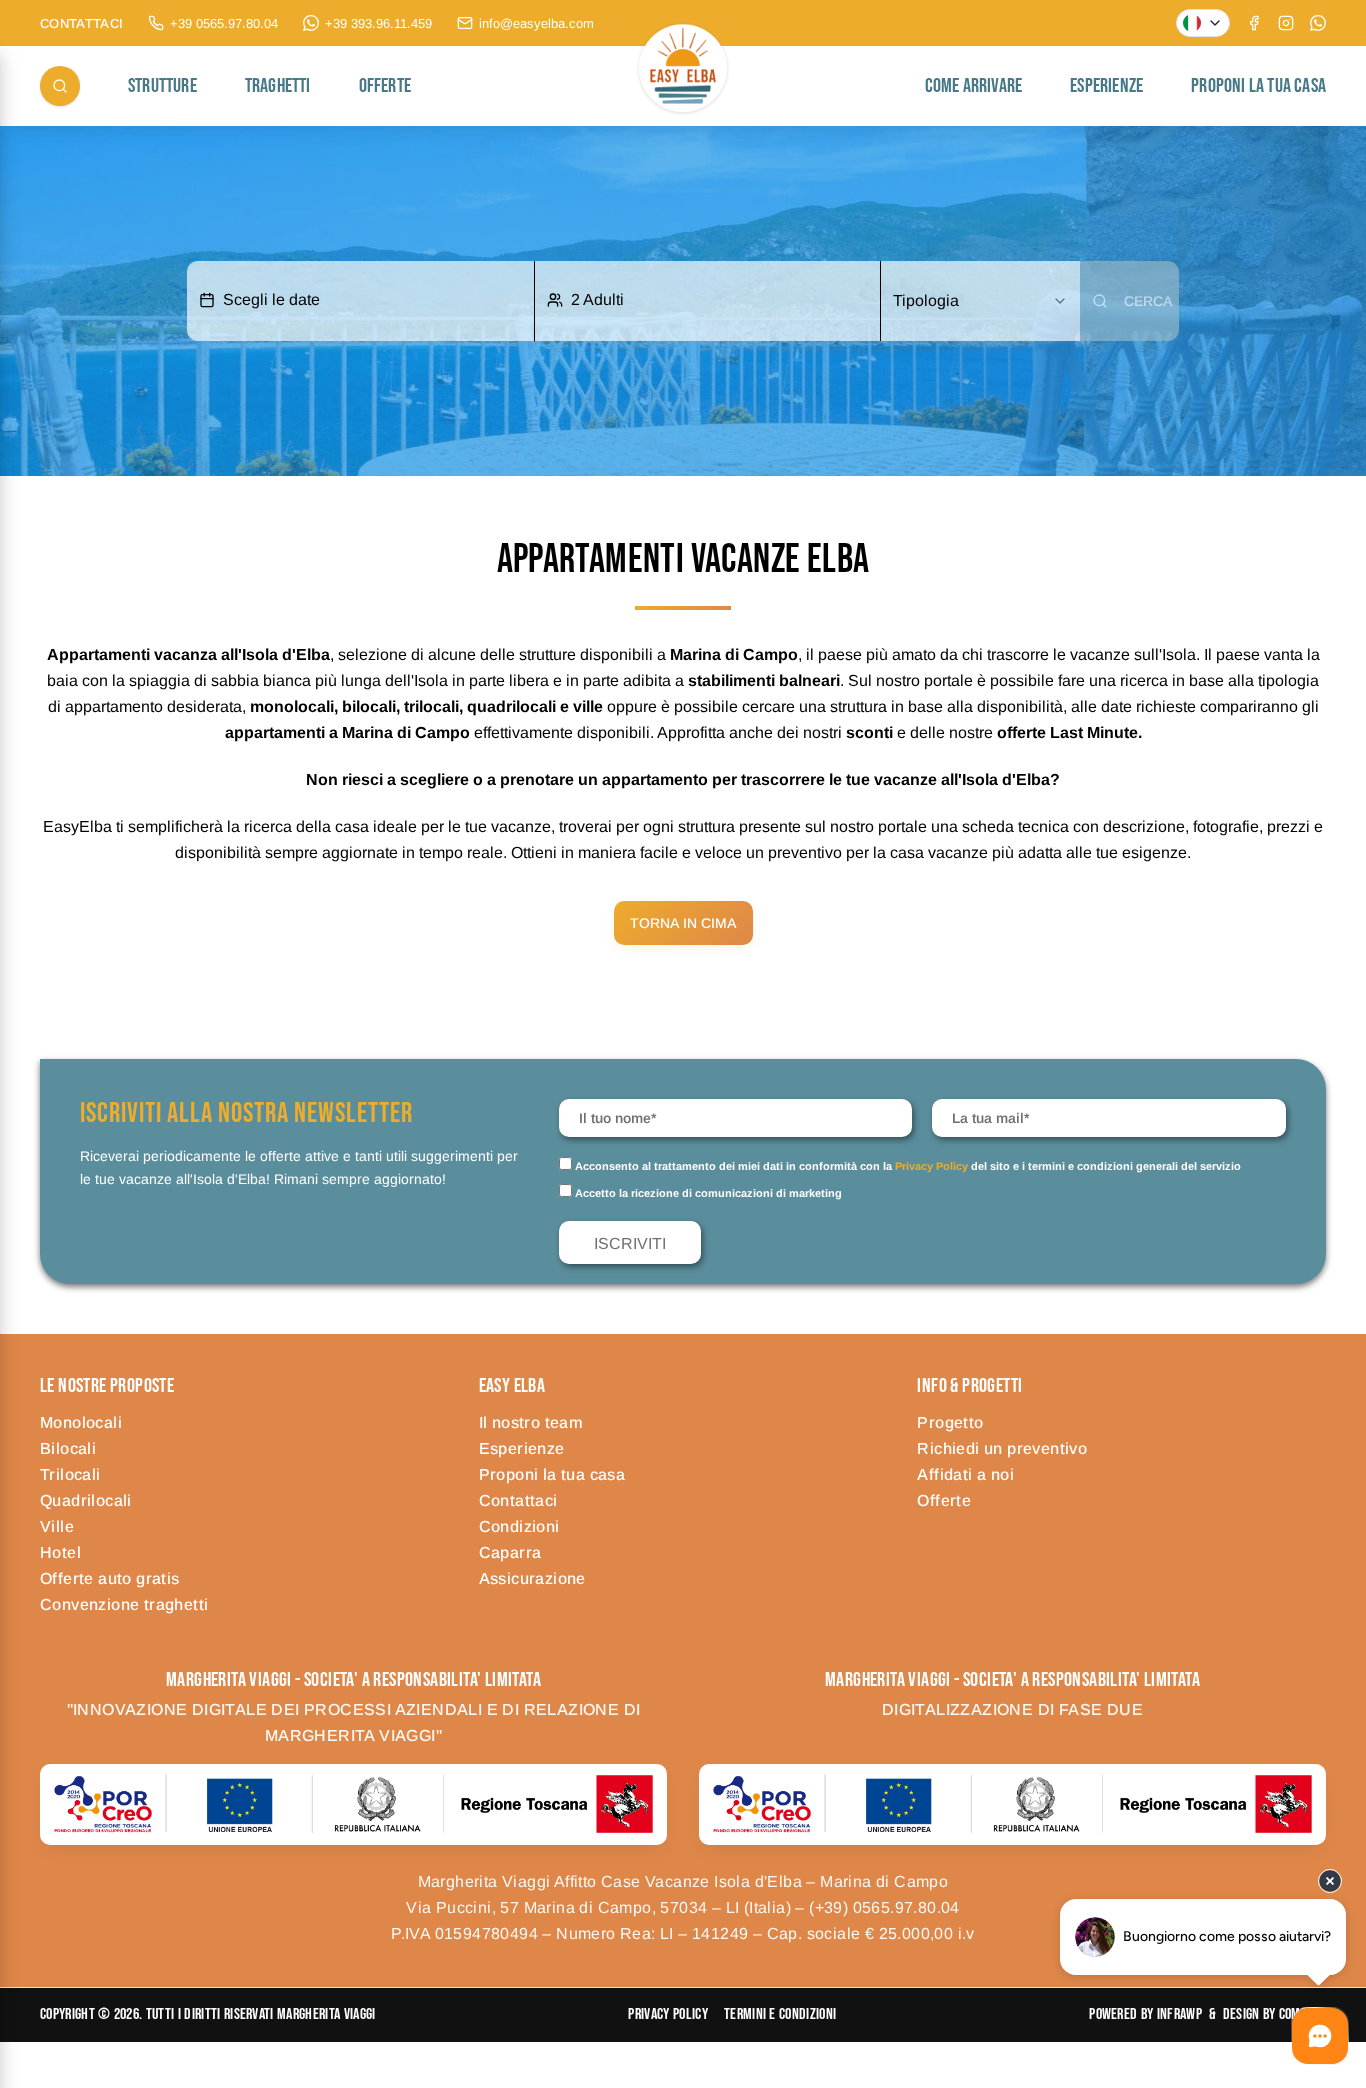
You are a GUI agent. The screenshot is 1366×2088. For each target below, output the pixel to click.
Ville (57, 1526)
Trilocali (70, 1474)
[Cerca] (60, 86)
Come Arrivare (974, 86)
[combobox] (980, 301)
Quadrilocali (86, 1500)
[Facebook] (1254, 23)
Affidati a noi (965, 1474)
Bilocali (68, 1448)
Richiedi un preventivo (1002, 1448)
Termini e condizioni (780, 2014)
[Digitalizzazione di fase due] (1012, 1804)
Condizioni (519, 1526)
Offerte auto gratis (110, 1578)
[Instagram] (1286, 23)
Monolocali (81, 1422)
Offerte (385, 86)
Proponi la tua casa (1258, 86)
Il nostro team (531, 1422)
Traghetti (278, 86)
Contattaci (518, 1500)
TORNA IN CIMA (683, 923)
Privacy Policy (931, 1166)
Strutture (162, 86)
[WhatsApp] (1318, 23)
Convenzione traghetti (124, 1604)
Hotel (60, 1552)
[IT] (1203, 23)
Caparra (510, 1552)
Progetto (950, 1422)
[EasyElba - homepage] (683, 86)
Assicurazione (532, 1578)
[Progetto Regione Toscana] (353, 1804)
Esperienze (1106, 86)
